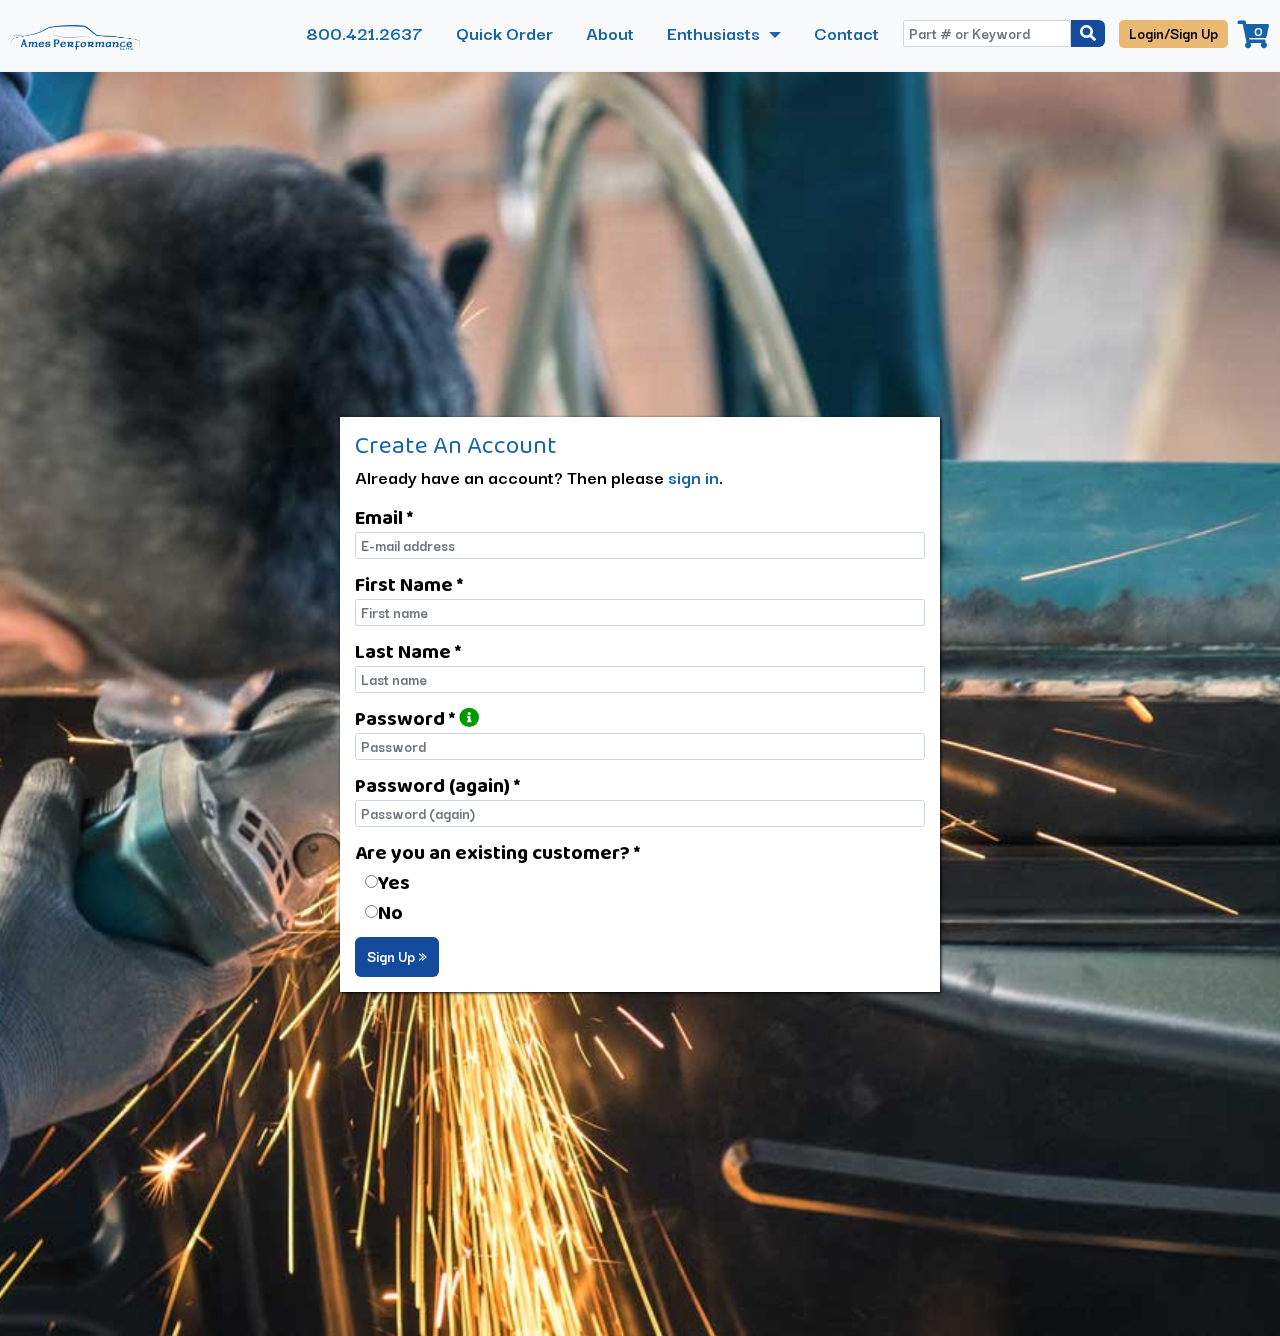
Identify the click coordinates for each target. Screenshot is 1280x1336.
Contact (846, 32)
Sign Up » (397, 956)
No (390, 912)
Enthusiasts (715, 32)
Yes (394, 882)
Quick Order (504, 32)
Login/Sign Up (1173, 33)
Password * (407, 718)
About (610, 32)
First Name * (409, 584)
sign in (693, 476)
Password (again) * (437, 785)
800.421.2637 (364, 32)
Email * (384, 517)
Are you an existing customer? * (497, 852)
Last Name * (408, 651)
